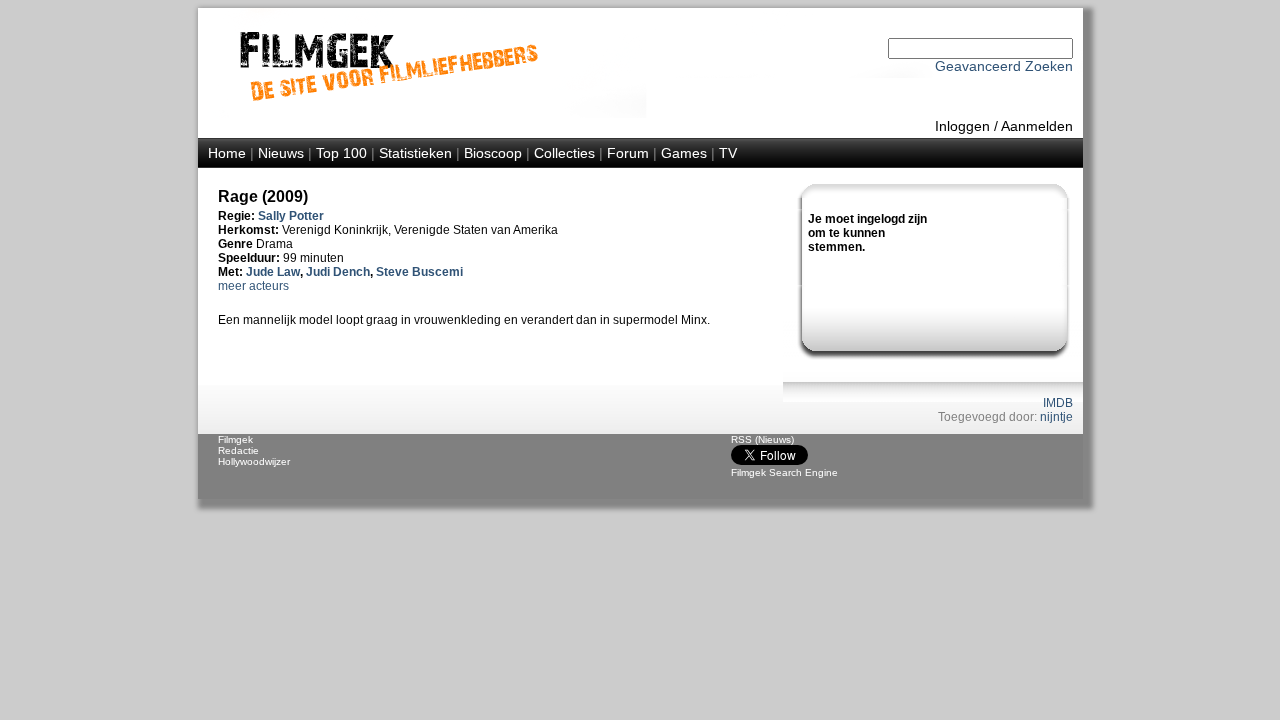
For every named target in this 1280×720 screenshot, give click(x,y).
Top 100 (341, 153)
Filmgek (235, 439)
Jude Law (273, 272)
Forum (628, 153)
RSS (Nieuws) (762, 439)
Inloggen (962, 126)
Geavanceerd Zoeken (1004, 66)
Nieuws (281, 153)
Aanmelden (1037, 126)
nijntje (1056, 417)
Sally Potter (291, 216)
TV (728, 153)
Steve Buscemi (419, 272)
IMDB (1058, 403)
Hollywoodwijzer (254, 461)
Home (227, 153)
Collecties (564, 153)
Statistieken (415, 153)
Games (684, 153)
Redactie (238, 450)
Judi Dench (338, 272)
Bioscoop (493, 153)
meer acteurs (253, 286)
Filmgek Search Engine (784, 472)
